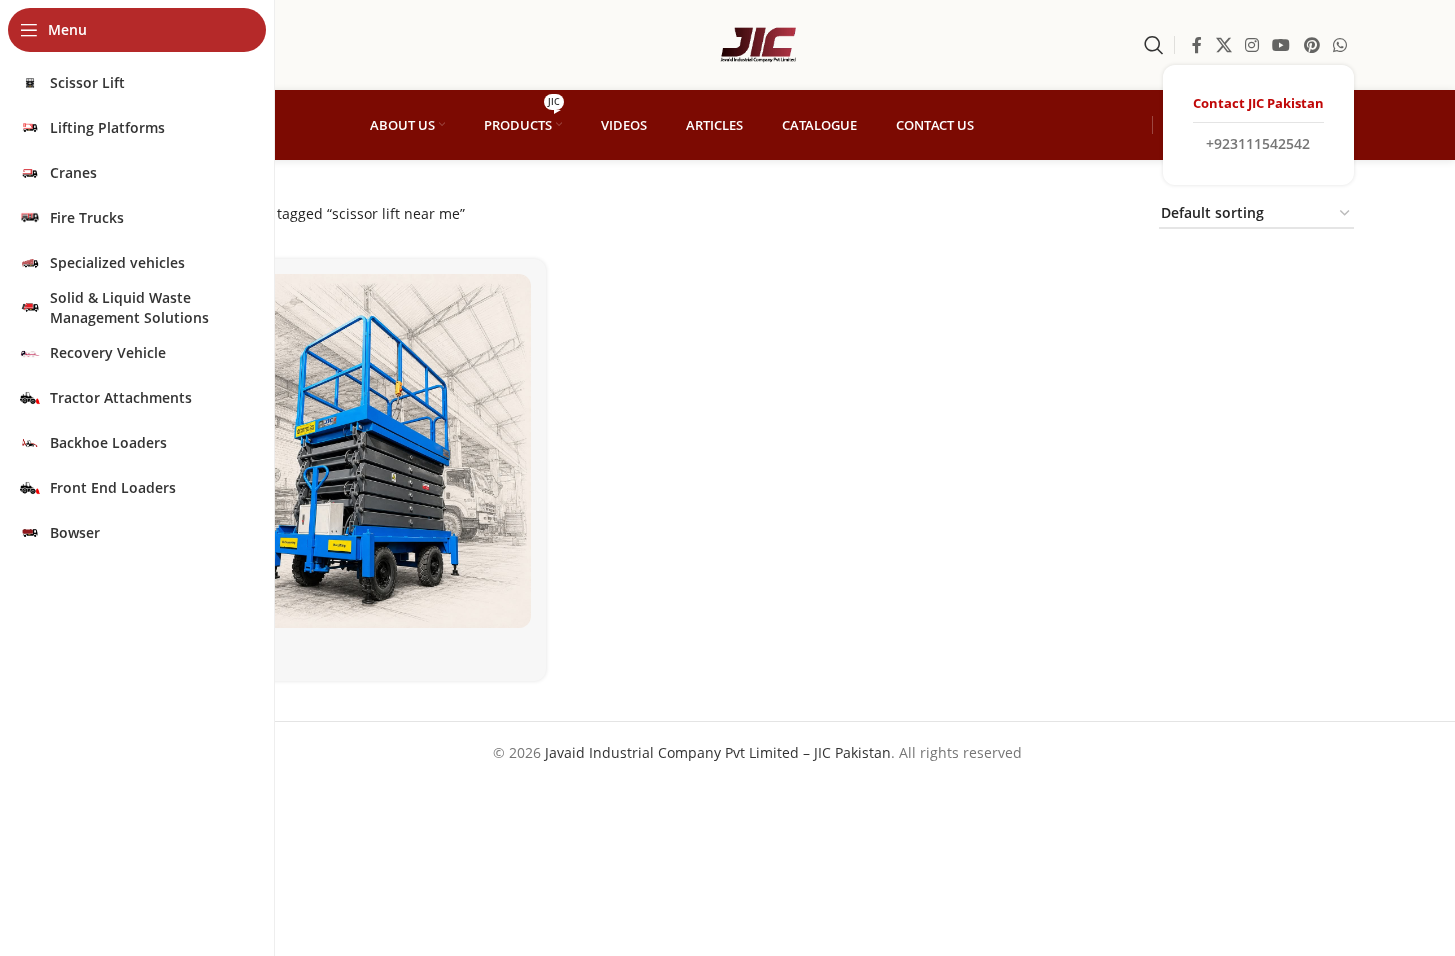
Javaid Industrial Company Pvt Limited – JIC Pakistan (718, 752)
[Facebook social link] (1197, 45)
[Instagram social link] (1251, 45)
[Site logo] (758, 43)
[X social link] (1223, 45)
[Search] (1154, 45)
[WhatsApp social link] (1339, 45)
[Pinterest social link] (1311, 45)
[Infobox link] (1258, 125)
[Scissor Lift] (354, 451)
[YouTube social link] (1281, 45)
